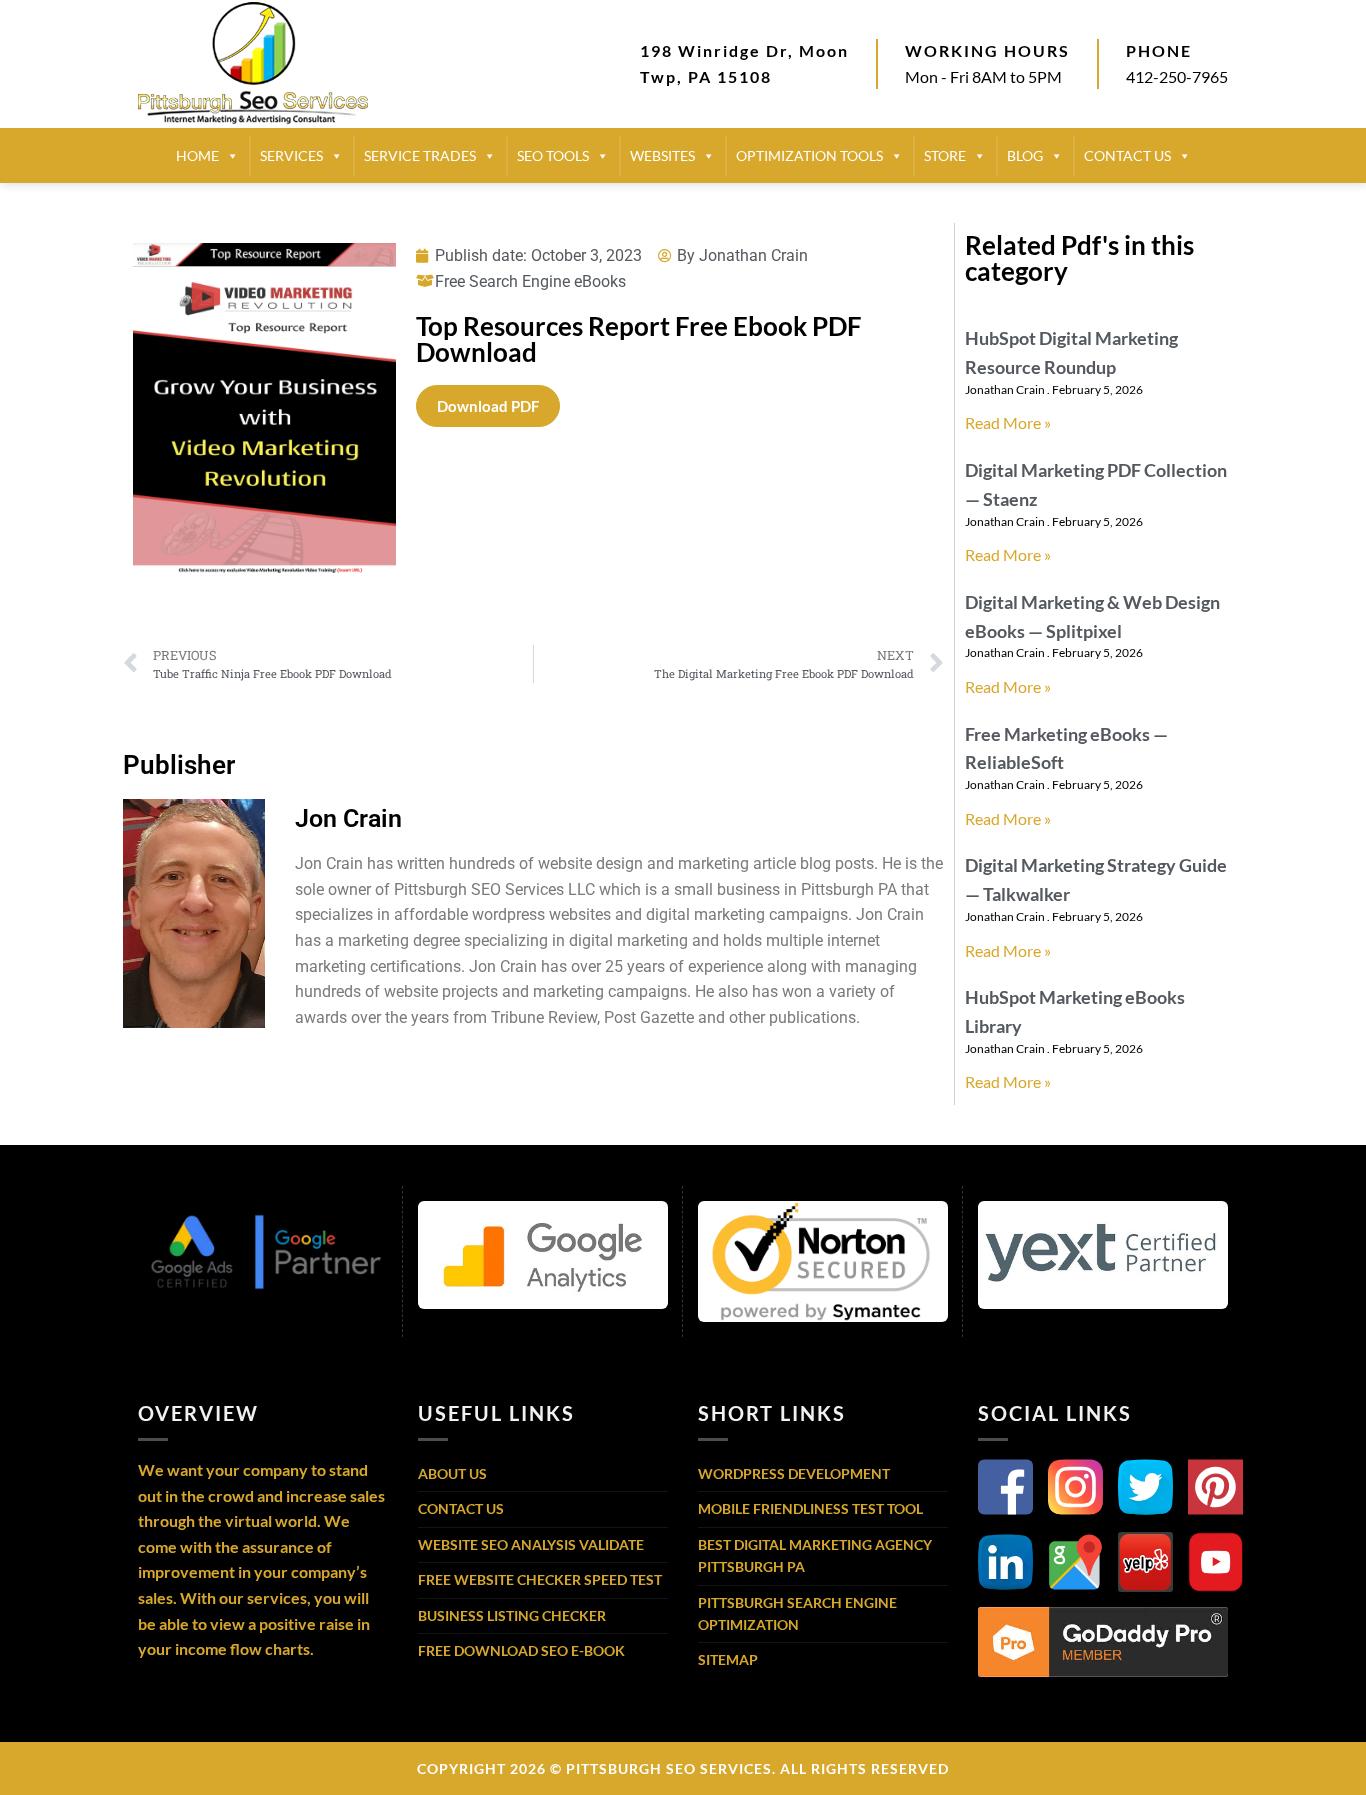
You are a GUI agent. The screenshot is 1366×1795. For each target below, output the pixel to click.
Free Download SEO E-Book (521, 1650)
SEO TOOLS (553, 155)
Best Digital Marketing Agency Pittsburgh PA (815, 1555)
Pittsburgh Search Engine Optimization (797, 1613)
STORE (945, 155)
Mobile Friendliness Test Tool (810, 1508)
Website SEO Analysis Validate (531, 1544)
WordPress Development (794, 1473)
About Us (452, 1473)
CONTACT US (1127, 155)
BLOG (1025, 155)
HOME (197, 155)
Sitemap (728, 1659)
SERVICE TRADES (420, 155)
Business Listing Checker (512, 1615)
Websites (662, 155)
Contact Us (461, 1508)
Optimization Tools (809, 155)
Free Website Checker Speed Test (540, 1579)
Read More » (1008, 422)
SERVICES (291, 155)
